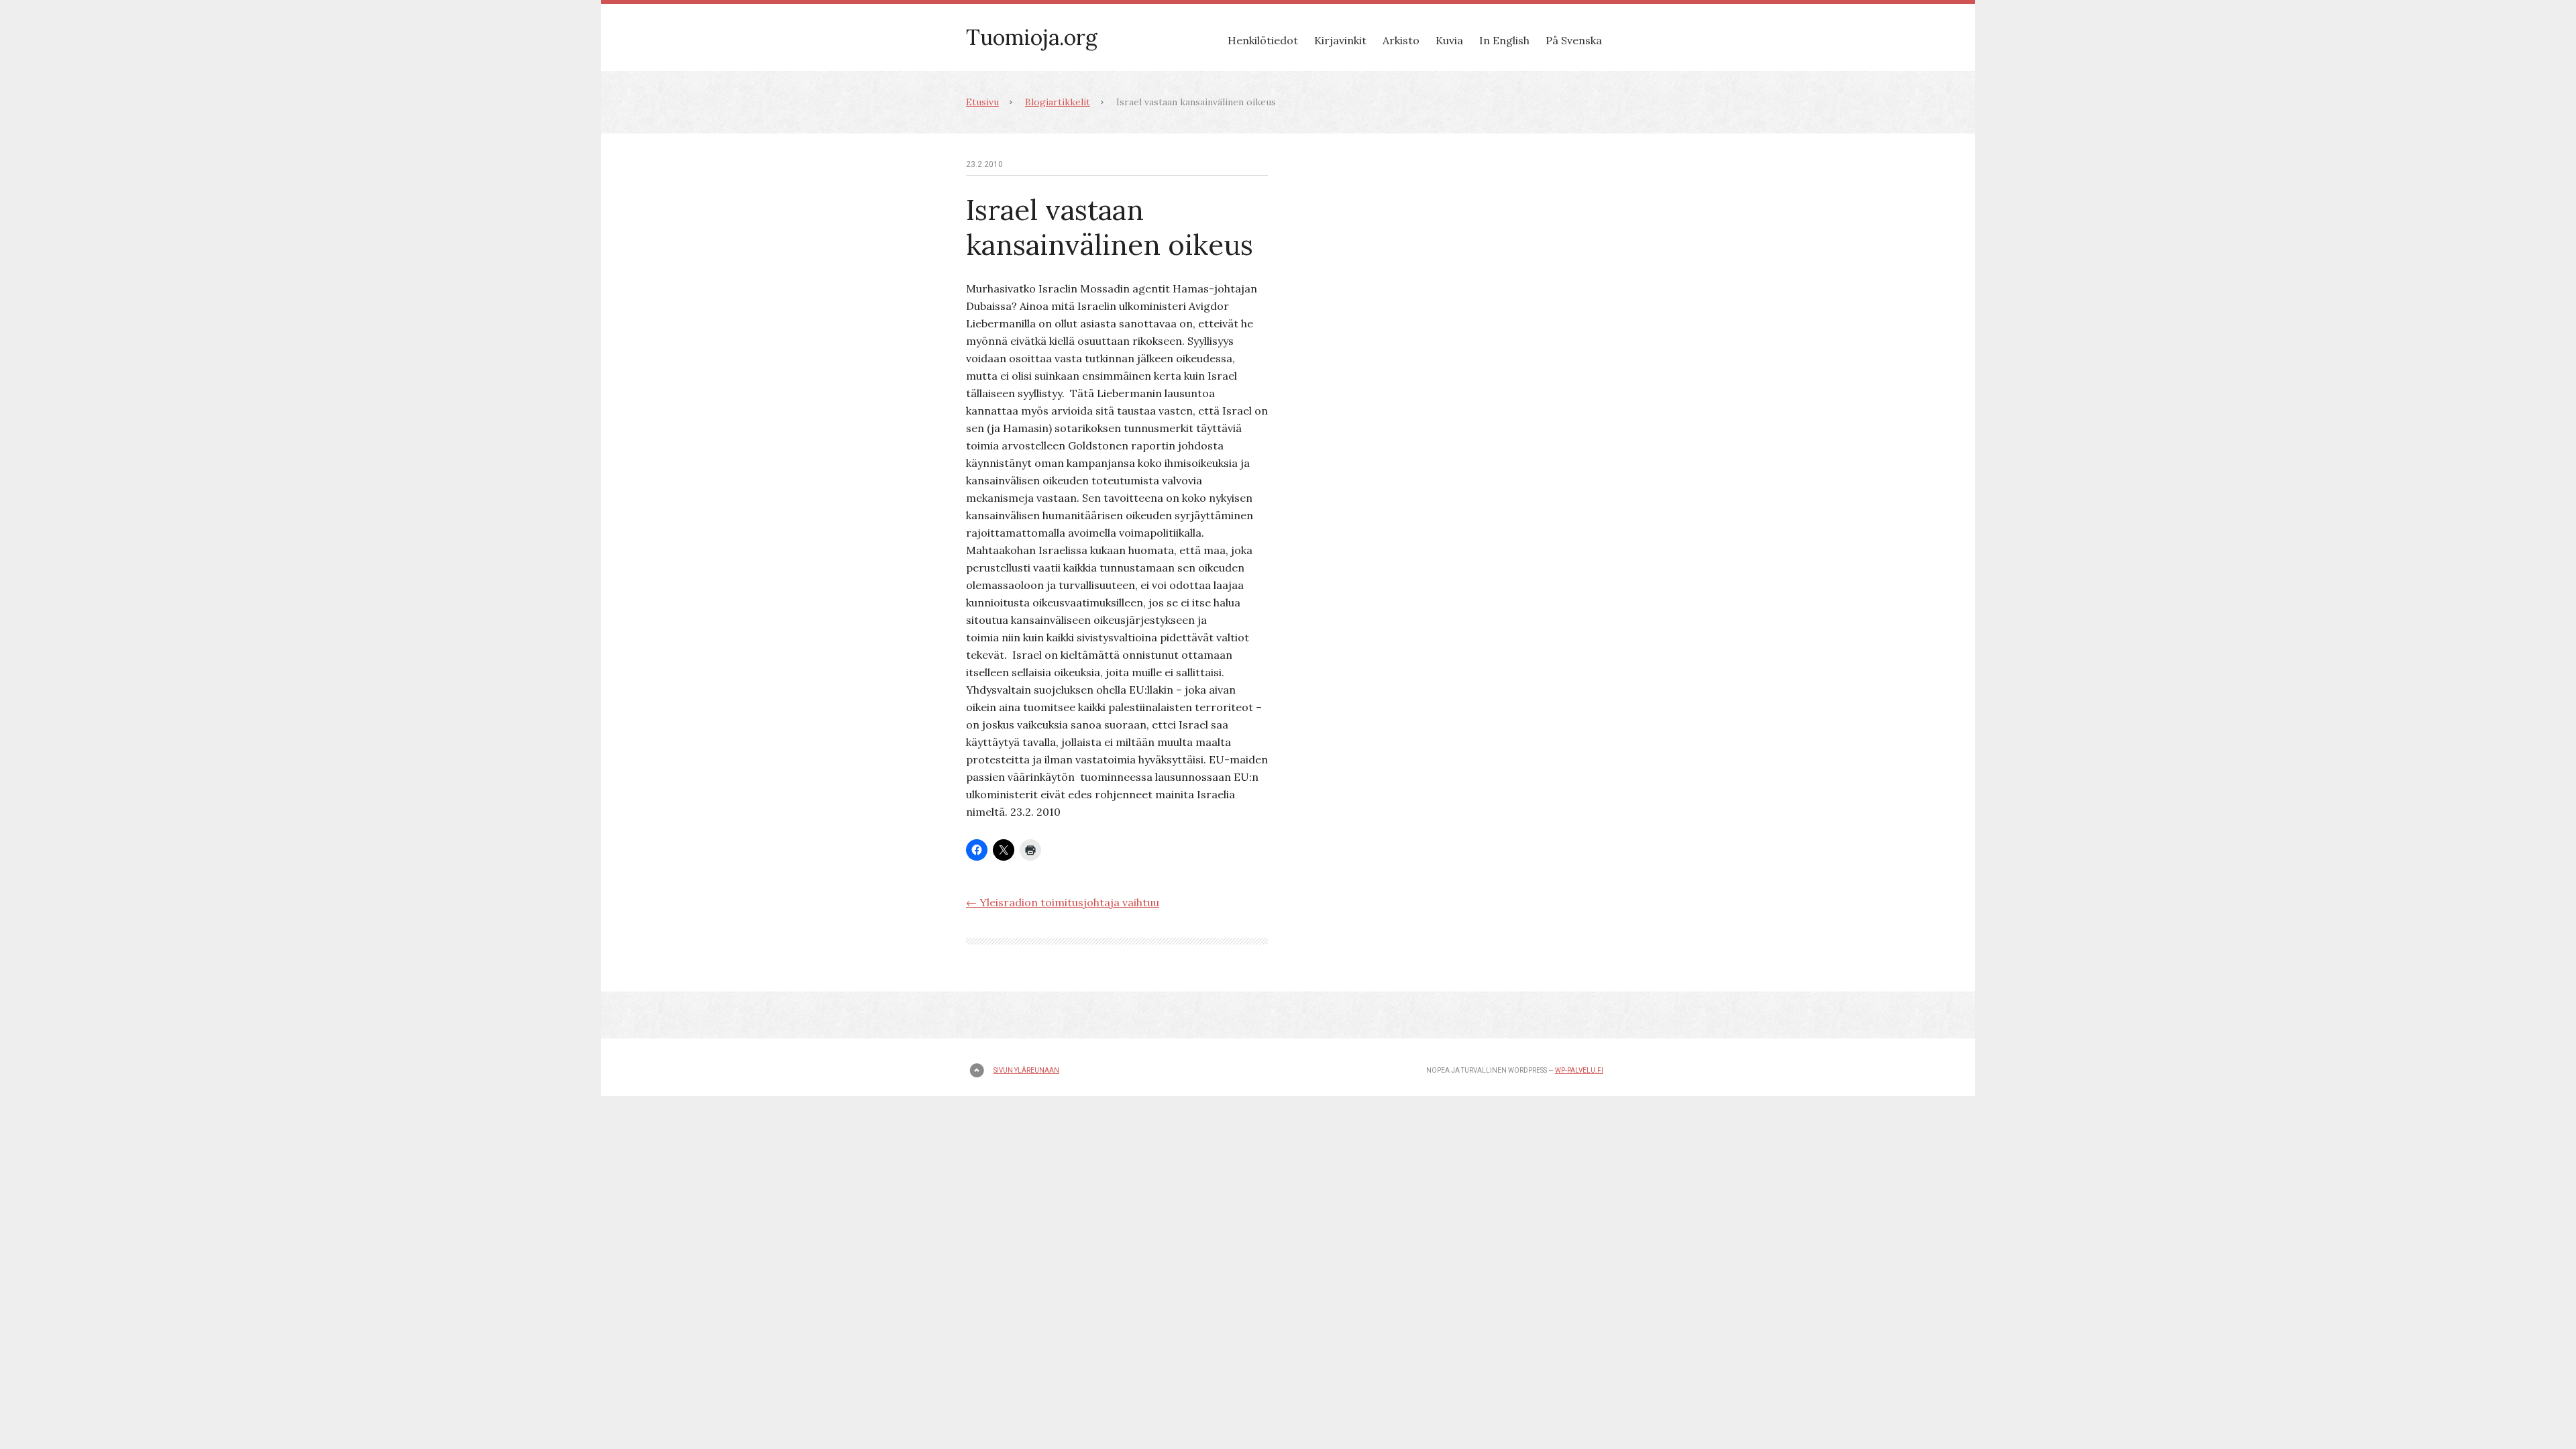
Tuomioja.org (1032, 37)
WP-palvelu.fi (1579, 1070)
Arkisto (1401, 40)
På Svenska (1574, 40)
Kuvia (1449, 40)
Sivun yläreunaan (1026, 1070)
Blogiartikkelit (1058, 102)
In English (1504, 40)
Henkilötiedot (1263, 40)
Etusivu (982, 102)
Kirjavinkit (1340, 40)
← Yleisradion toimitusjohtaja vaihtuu (1063, 902)
